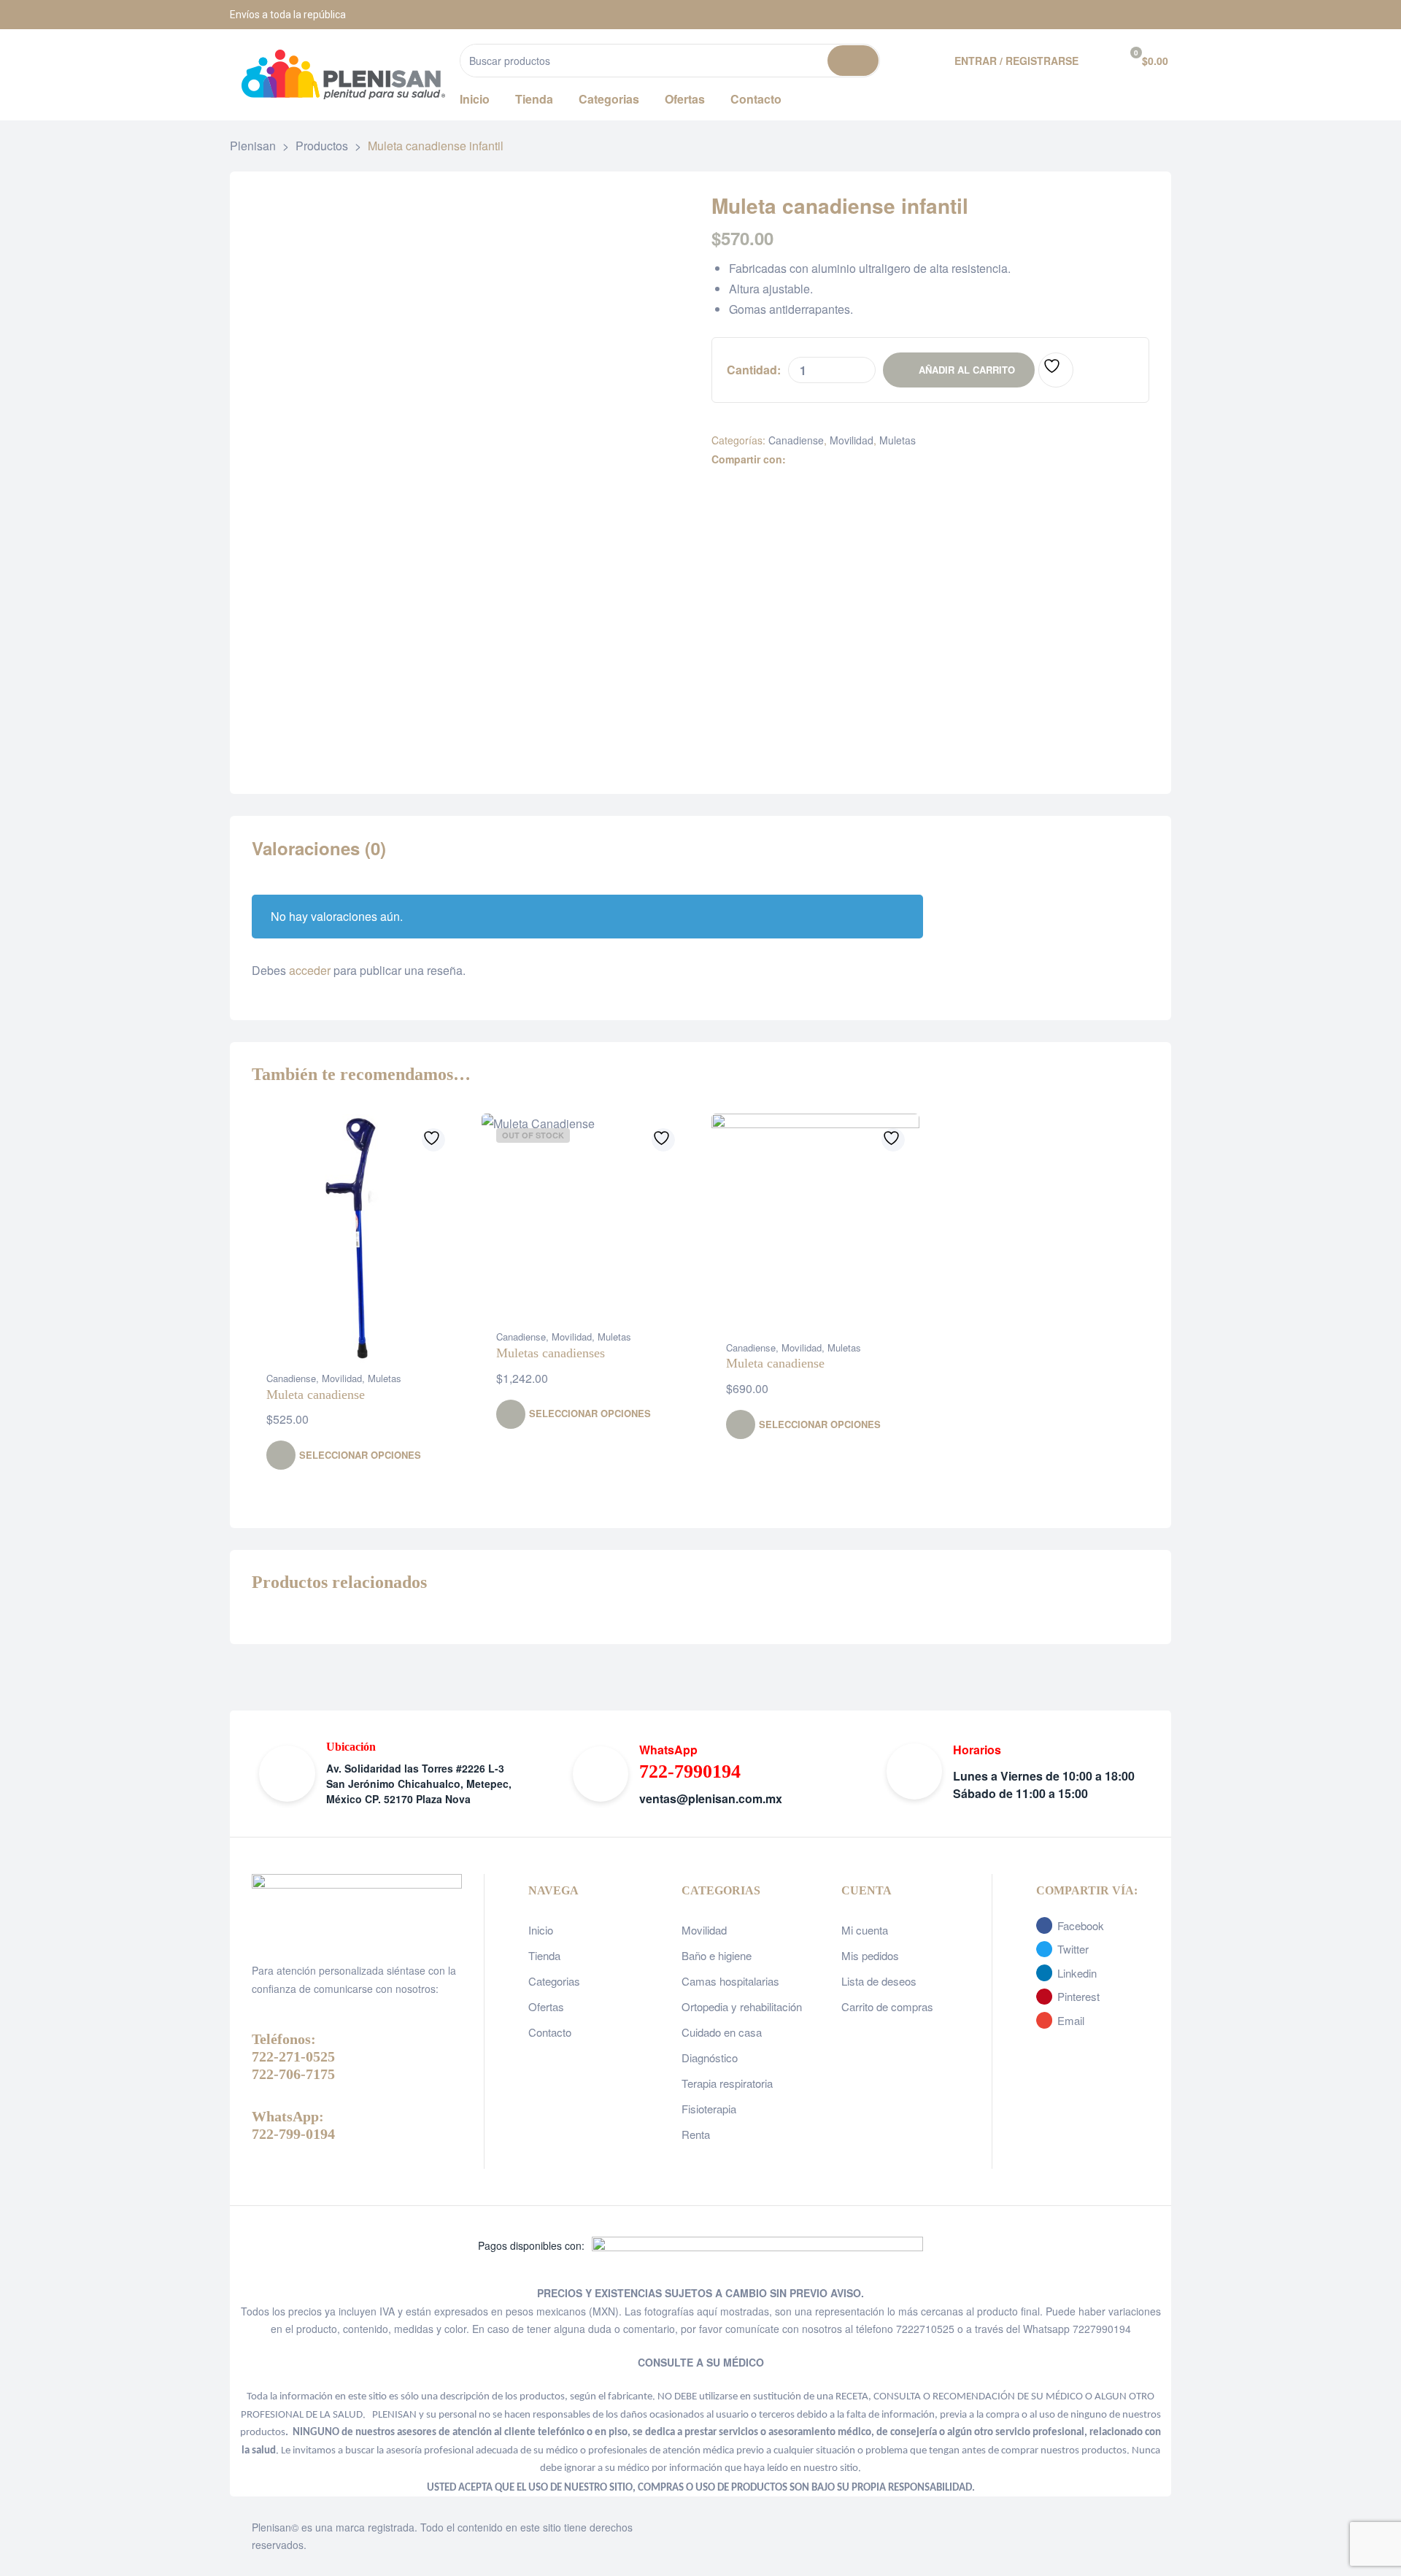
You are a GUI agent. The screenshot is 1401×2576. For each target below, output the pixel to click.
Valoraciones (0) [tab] (319, 849)
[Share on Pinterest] (872, 459)
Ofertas (546, 2006)
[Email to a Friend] (888, 459)
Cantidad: (754, 370)
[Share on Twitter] (811, 459)
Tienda (544, 1955)
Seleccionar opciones (360, 1455)
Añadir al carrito (967, 370)
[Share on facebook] (796, 459)
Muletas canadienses (551, 1353)
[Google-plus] (1157, 15)
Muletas (898, 440)
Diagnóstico (710, 2058)
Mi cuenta (865, 1930)
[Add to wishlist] (1056, 370)
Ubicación (351, 1747)
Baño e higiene (717, 1955)
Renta (696, 2134)
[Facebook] (1084, 15)
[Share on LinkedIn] (826, 459)
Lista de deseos (879, 1981)
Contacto (550, 2032)
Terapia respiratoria (727, 2083)
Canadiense (796, 440)
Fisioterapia (709, 2109)
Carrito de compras (887, 2006)
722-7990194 (690, 1771)
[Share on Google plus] (857, 459)
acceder (310, 970)
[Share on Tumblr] (842, 459)
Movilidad (852, 440)
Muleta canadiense (316, 1395)
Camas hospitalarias (730, 1981)
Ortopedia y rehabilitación (742, 2006)
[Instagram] (1120, 15)
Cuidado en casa (722, 2032)
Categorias (554, 1981)
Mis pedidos (870, 1955)
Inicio (541, 1930)
